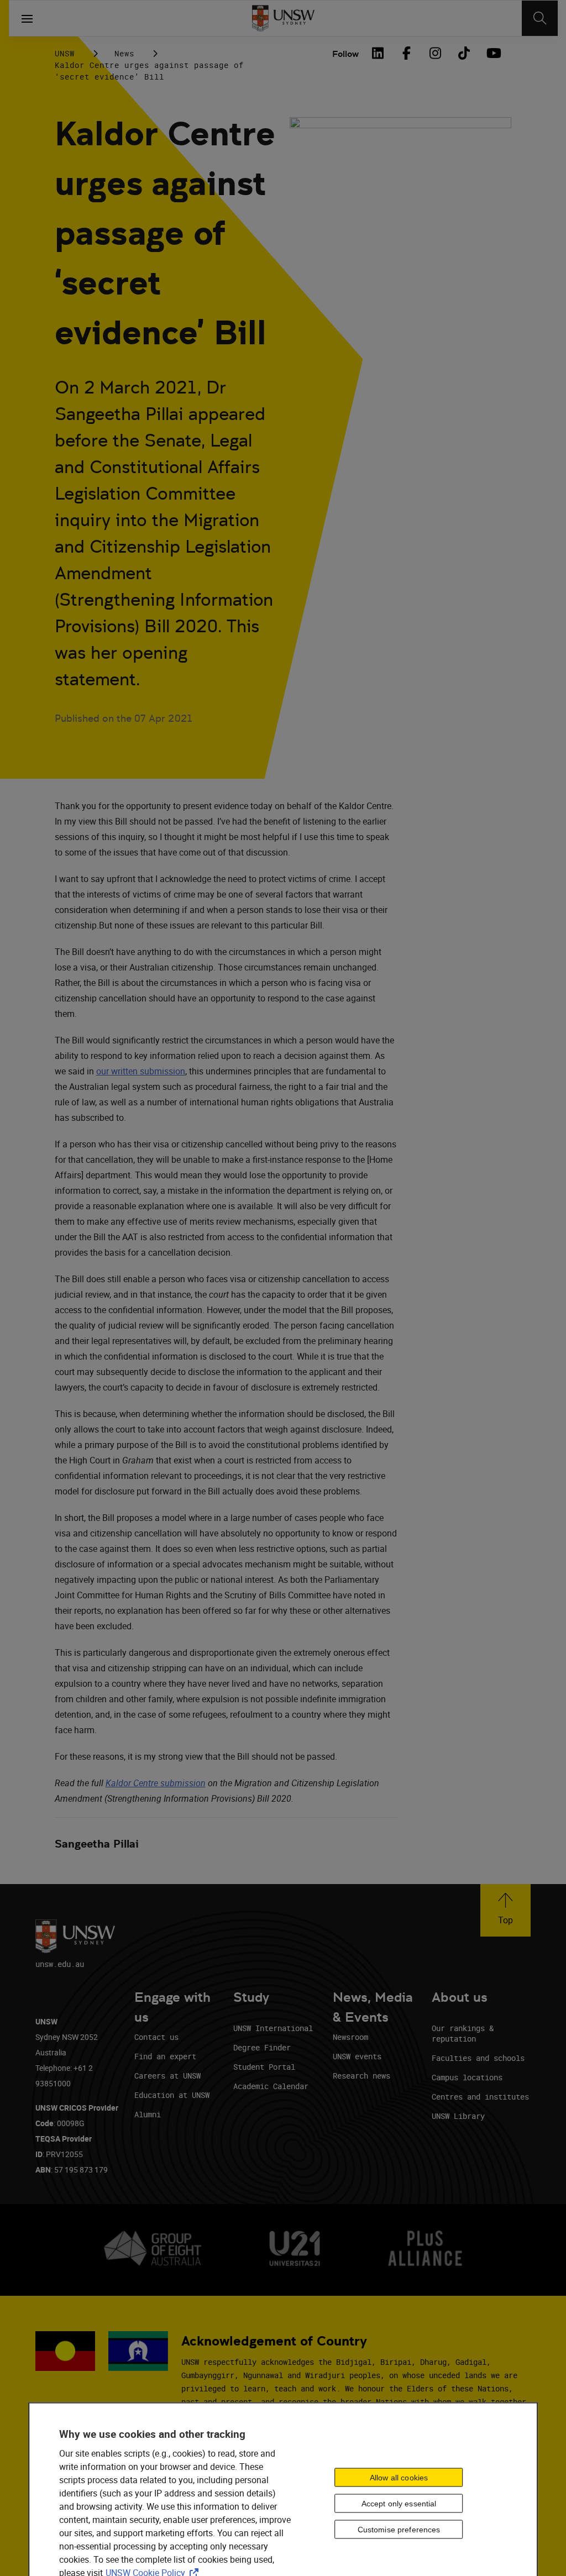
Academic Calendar (271, 2086)
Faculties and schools (478, 2058)
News (124, 53)
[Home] (283, 18)
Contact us (156, 2037)
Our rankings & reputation (463, 2033)
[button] (505, 1910)
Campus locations (467, 2077)
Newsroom (350, 2037)
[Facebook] (406, 53)
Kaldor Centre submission (156, 1783)
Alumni (148, 2114)
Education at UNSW (172, 2095)
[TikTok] (464, 53)
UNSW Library (458, 2116)
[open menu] (27, 18)
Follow (345, 54)
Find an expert (165, 2056)
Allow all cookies (399, 2477)
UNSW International (273, 2028)
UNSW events (357, 2056)
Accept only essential (399, 2503)
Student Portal (264, 2067)
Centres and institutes (480, 2097)
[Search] (540, 18)
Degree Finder (262, 2047)
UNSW (65, 53)
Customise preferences (399, 2529)
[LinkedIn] (378, 53)
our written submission (141, 1071)
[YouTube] (492, 53)
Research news (361, 2076)
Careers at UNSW (167, 2076)
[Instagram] (435, 53)
